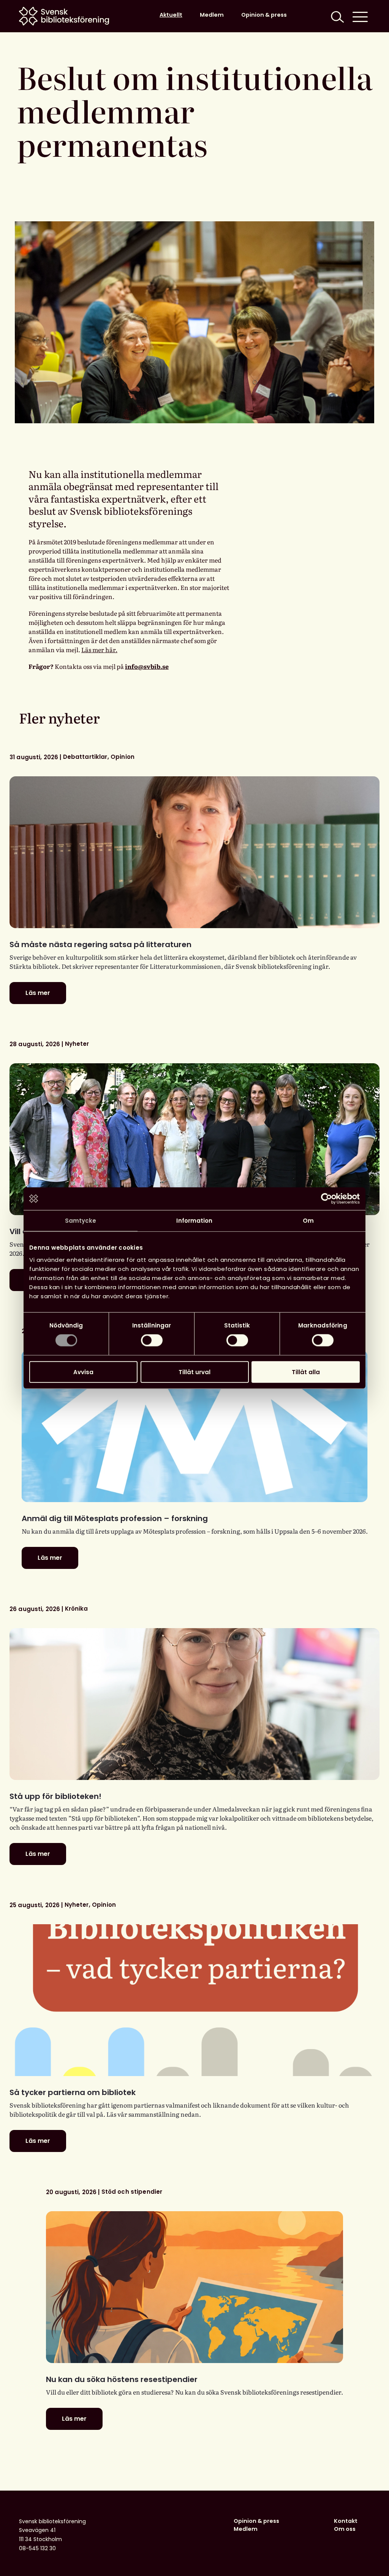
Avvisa (83, 1372)
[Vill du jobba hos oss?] (194, 1139)
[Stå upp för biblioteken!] (194, 1704)
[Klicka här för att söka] (337, 16)
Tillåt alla (306, 1372)
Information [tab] (194, 1221)
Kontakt (346, 2521)
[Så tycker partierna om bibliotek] (194, 2000)
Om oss (345, 2529)
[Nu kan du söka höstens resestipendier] (194, 2287)
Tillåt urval (194, 1372)
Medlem (212, 15)
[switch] (152, 1340)
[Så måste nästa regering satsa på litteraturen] (194, 852)
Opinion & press (264, 15)
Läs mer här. (99, 650)
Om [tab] (308, 1221)
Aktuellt (171, 15)
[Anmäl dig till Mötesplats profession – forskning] (195, 1426)
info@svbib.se (147, 666)
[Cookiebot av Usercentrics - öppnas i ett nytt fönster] (327, 1199)
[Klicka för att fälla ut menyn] (360, 16)
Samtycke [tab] (81, 1221)
